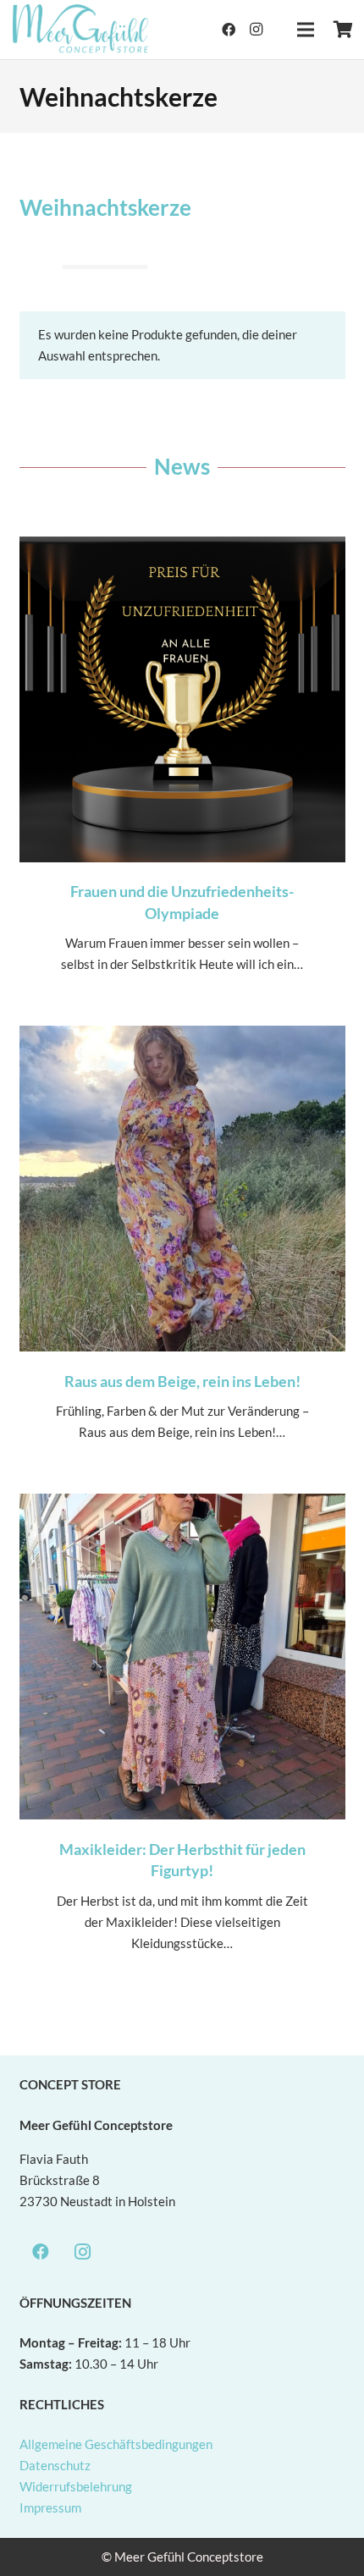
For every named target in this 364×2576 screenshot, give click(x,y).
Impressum (50, 2507)
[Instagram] (256, 30)
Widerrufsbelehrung (76, 2486)
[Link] (81, 30)
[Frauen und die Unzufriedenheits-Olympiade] (182, 772)
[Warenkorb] (343, 30)
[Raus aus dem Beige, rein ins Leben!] (182, 1250)
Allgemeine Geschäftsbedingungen (116, 2444)
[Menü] (306, 30)
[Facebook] (229, 30)
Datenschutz (55, 2465)
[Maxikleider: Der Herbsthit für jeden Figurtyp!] (182, 1739)
